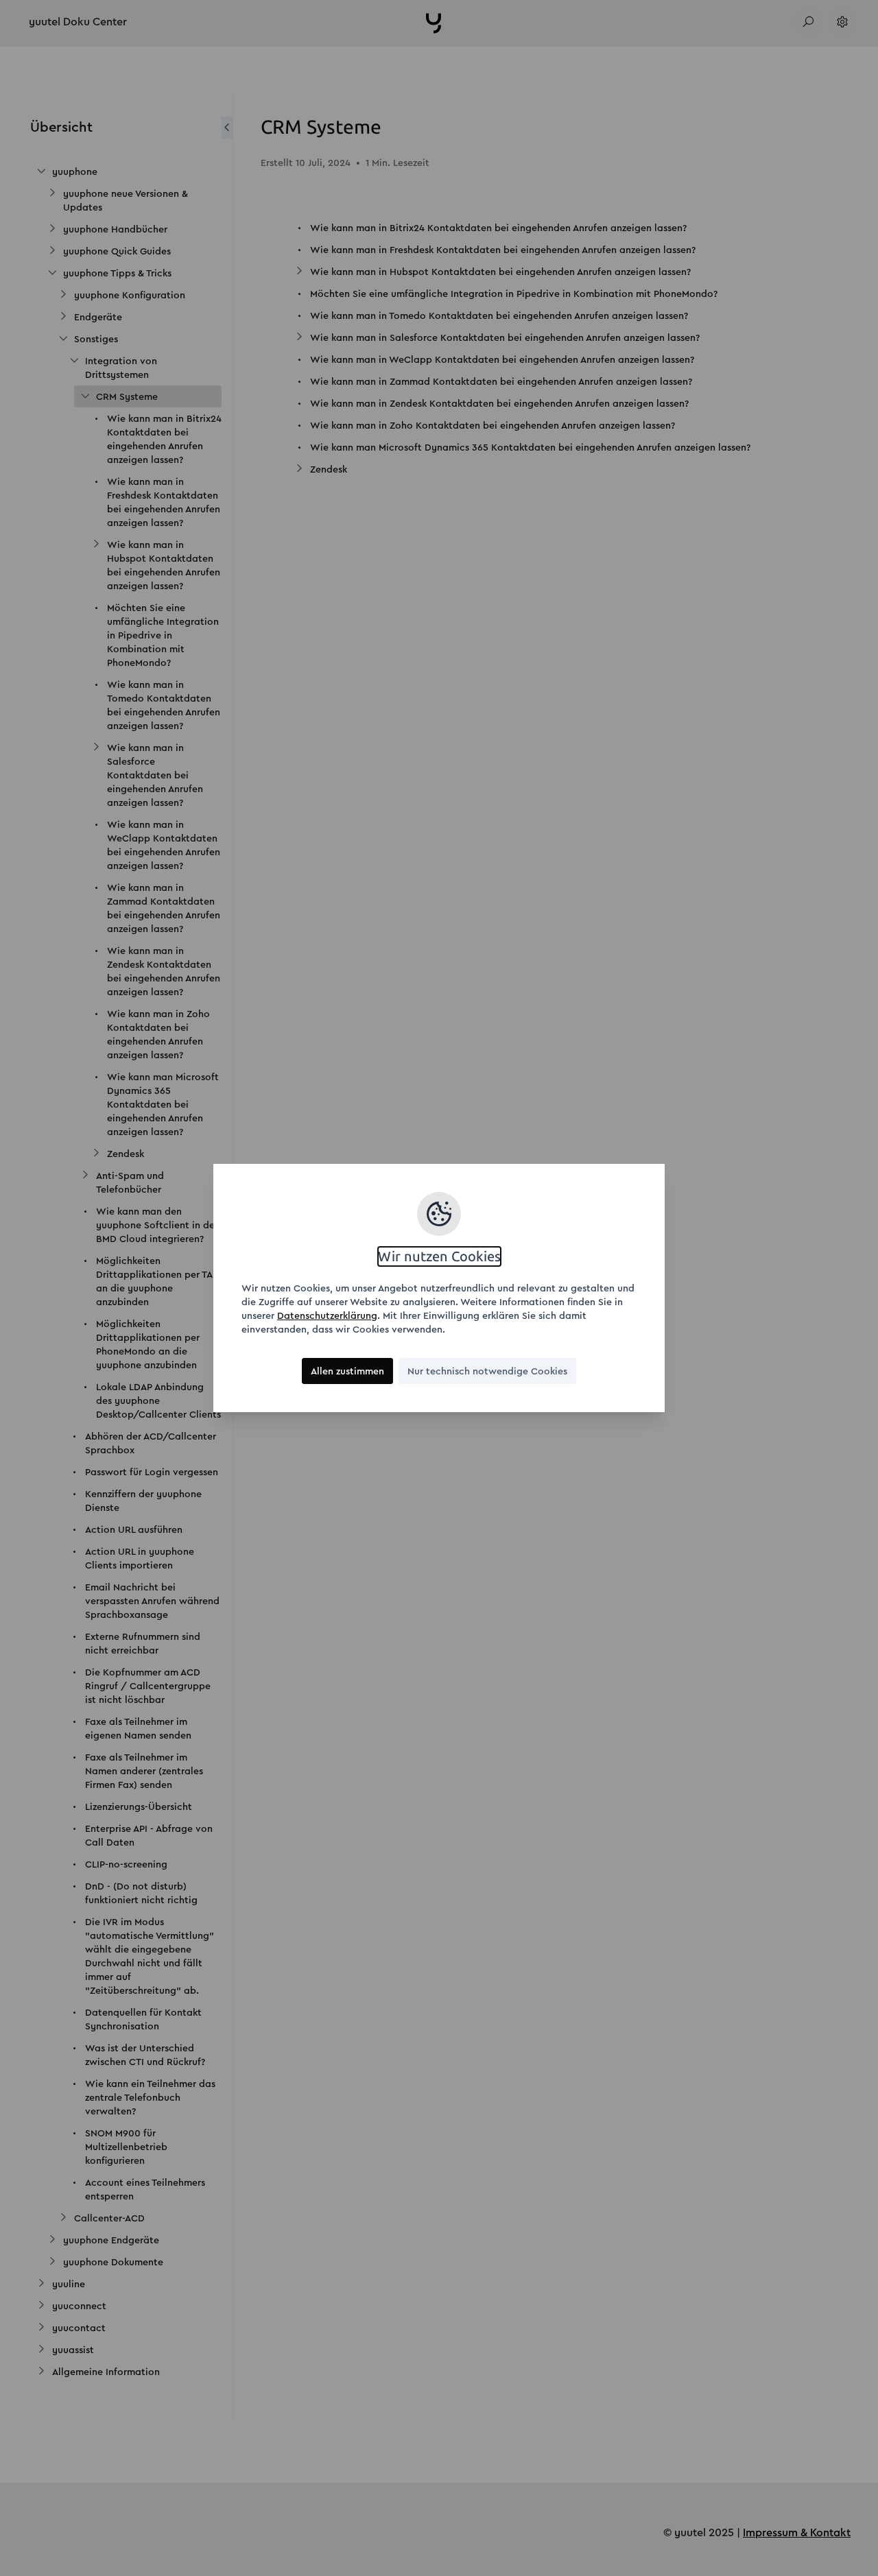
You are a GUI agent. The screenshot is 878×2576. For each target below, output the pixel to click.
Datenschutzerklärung (327, 1315)
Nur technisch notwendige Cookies (487, 1371)
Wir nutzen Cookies (439, 1256)
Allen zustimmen (347, 1371)
